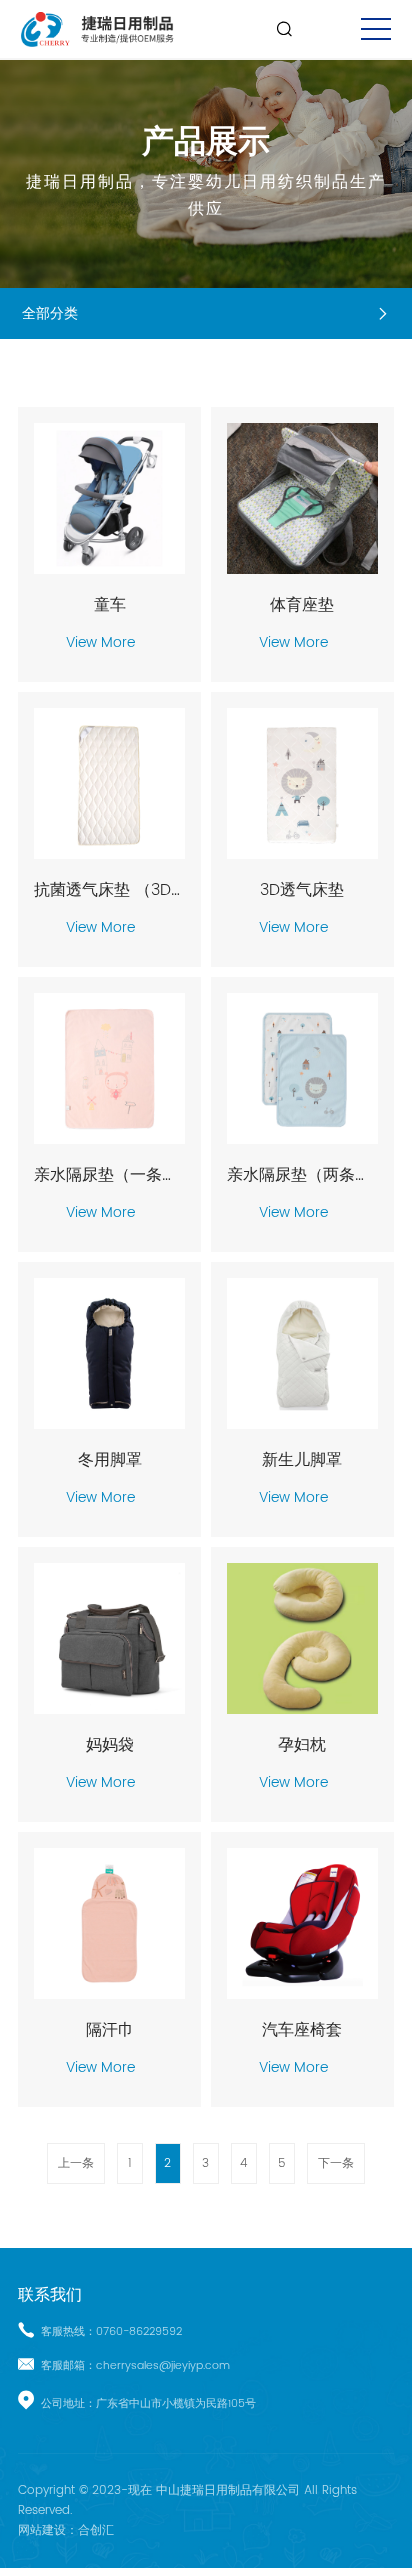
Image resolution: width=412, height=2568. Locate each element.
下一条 (336, 2163)
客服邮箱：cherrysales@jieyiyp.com (135, 2366)
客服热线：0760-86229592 (111, 2332)
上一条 (76, 2163)
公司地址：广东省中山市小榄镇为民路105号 (148, 2404)
